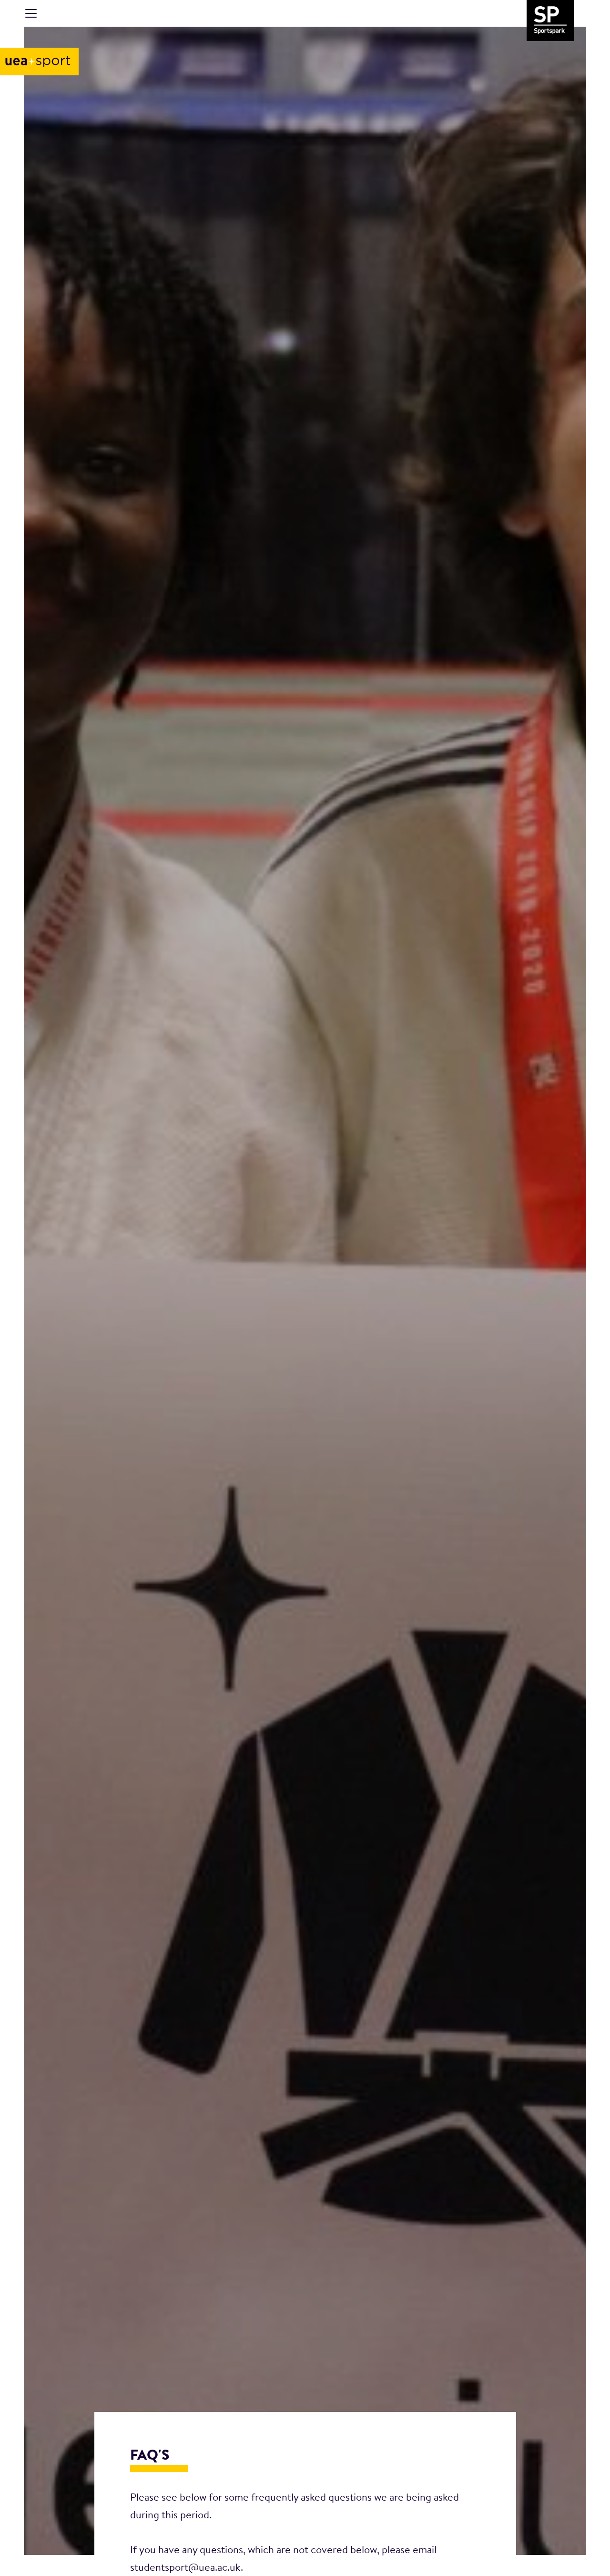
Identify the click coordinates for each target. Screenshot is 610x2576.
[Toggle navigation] (31, 13)
